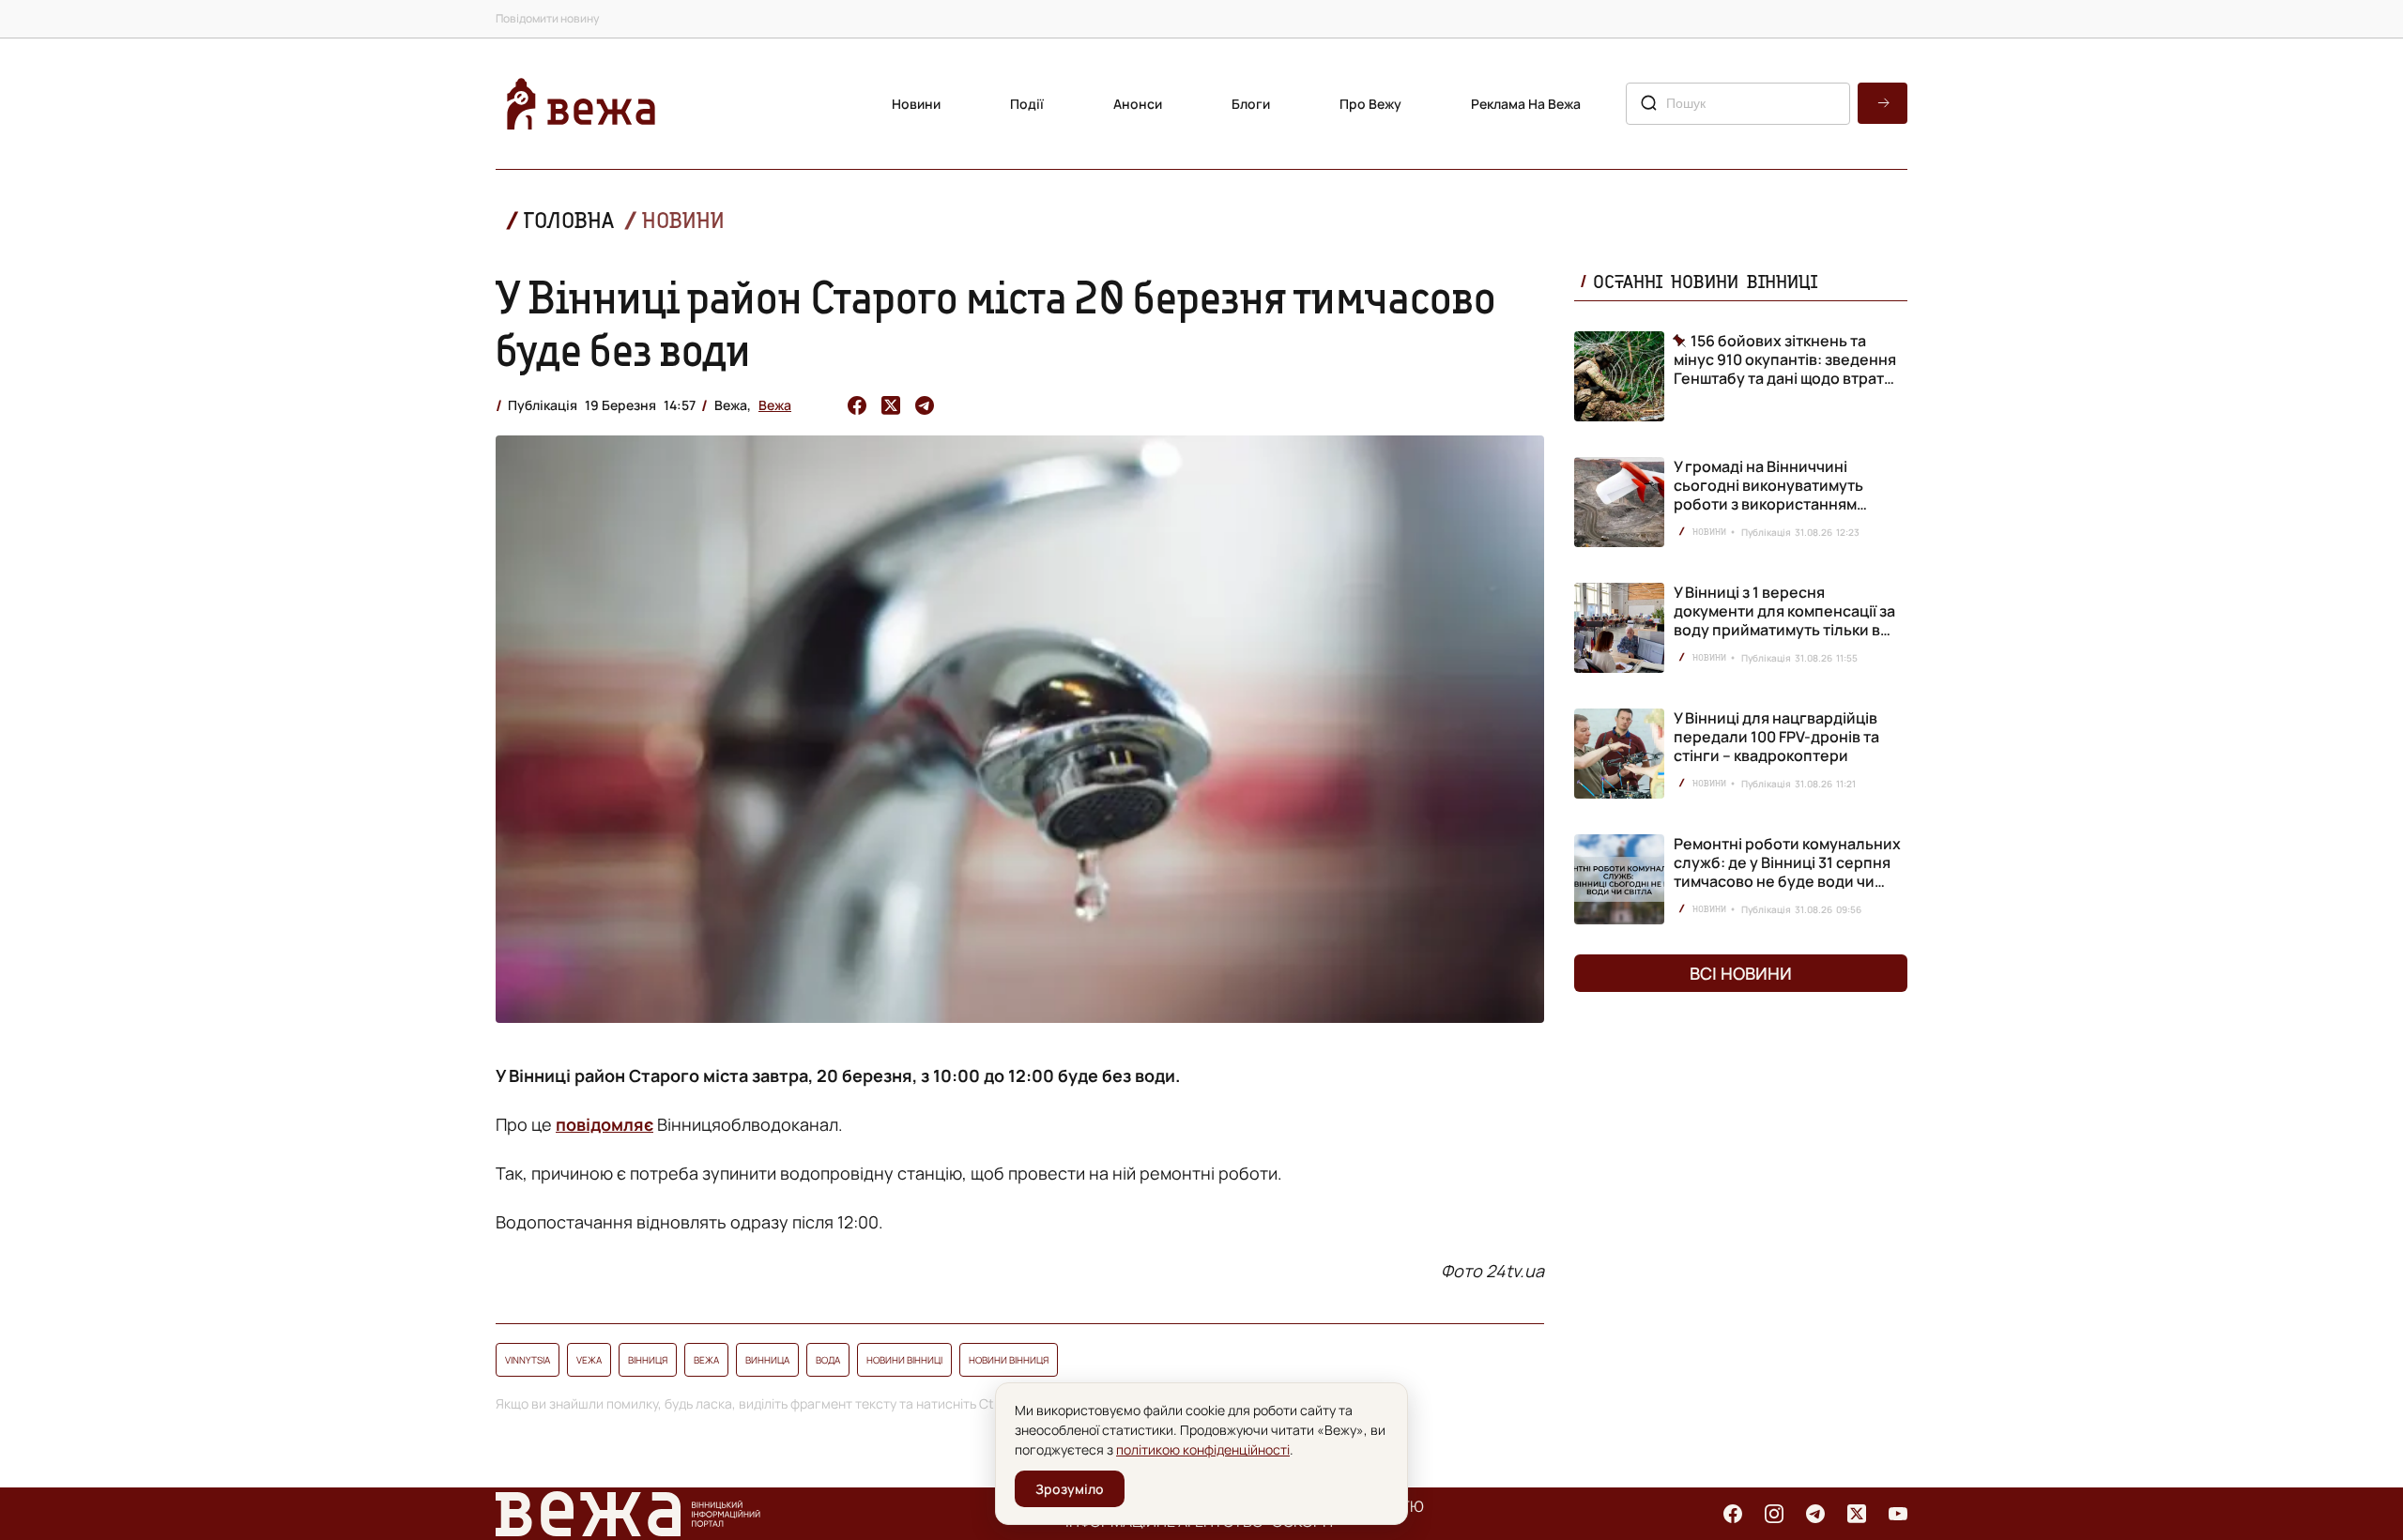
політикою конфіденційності (1203, 1449)
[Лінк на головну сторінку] (581, 104)
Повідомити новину (547, 18)
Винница (767, 1360)
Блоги (1251, 104)
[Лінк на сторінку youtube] (1898, 1514)
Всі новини (1741, 973)
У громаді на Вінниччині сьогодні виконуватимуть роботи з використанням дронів (1768, 495)
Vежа (589, 1360)
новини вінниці (904, 1360)
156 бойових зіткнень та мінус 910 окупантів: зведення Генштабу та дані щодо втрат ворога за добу (1785, 359)
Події (1027, 104)
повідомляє (605, 1124)
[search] (1883, 103)
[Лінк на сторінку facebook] (1733, 1514)
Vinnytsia (528, 1360)
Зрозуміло (1070, 1489)
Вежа (775, 405)
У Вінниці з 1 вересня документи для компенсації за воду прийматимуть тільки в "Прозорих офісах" (1784, 620)
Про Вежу (1370, 104)
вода (828, 1360)
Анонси (1138, 104)
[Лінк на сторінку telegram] (1815, 1514)
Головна (569, 220)
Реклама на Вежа (1526, 104)
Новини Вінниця (1009, 1360)
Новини (916, 104)
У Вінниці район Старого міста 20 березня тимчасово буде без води (996, 323)
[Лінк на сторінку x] (1857, 1514)
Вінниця (648, 1360)
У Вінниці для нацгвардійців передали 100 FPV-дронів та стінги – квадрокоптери (1776, 737)
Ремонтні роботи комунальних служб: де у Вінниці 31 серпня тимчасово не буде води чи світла (1787, 872)
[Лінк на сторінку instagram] (1774, 1514)
